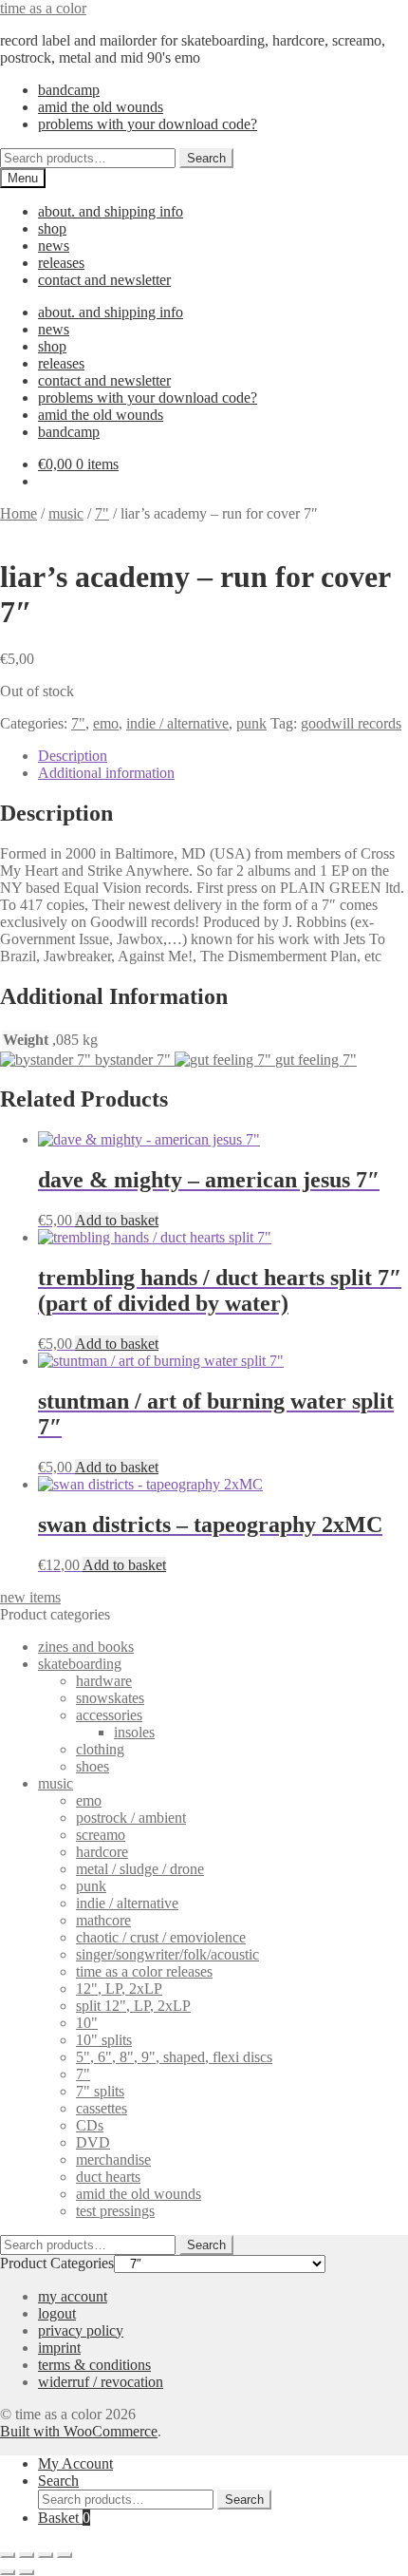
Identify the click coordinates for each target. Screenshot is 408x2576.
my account (73, 2296)
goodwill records (351, 723)
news (54, 246)
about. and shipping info (111, 211)
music (66, 513)
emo (106, 723)
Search (206, 158)
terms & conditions (94, 2365)
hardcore (102, 1852)
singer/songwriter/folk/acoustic (167, 1954)
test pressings (115, 2211)
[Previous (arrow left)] (8, 2572)
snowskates (110, 1698)
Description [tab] (73, 756)
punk (251, 723)
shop (52, 228)
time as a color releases (144, 1971)
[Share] (46, 2555)
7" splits (100, 2091)
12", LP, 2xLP (119, 1989)
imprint (59, 2348)
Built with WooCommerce (79, 2431)
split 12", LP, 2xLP (133, 2006)
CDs (90, 2125)
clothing (100, 1749)
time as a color (43, 8)
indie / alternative (177, 723)
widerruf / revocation (101, 2382)
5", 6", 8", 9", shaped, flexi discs (174, 2057)
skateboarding (80, 1664)
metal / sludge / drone (140, 1869)
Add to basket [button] (117, 1220)
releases (61, 263)
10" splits (104, 2040)
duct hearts (108, 2177)
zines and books (86, 1647)
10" (87, 2023)
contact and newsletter (104, 280)
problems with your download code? (148, 124)
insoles (134, 1732)
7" (102, 513)
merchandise (113, 2159)
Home (19, 513)
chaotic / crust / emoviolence (161, 1937)
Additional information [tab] (106, 773)
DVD (93, 2142)
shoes (93, 1766)
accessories (109, 1715)
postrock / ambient (131, 1818)
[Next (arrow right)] (27, 2572)
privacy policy (81, 2330)
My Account (75, 2463)
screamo (101, 1835)
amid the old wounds (101, 107)
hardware (104, 1681)
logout (57, 2313)
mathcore (103, 1920)
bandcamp (69, 90)
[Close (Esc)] (65, 2555)
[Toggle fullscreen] (27, 2555)
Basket (64, 2518)
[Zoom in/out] (8, 2555)
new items (30, 1597)
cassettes (102, 2108)
